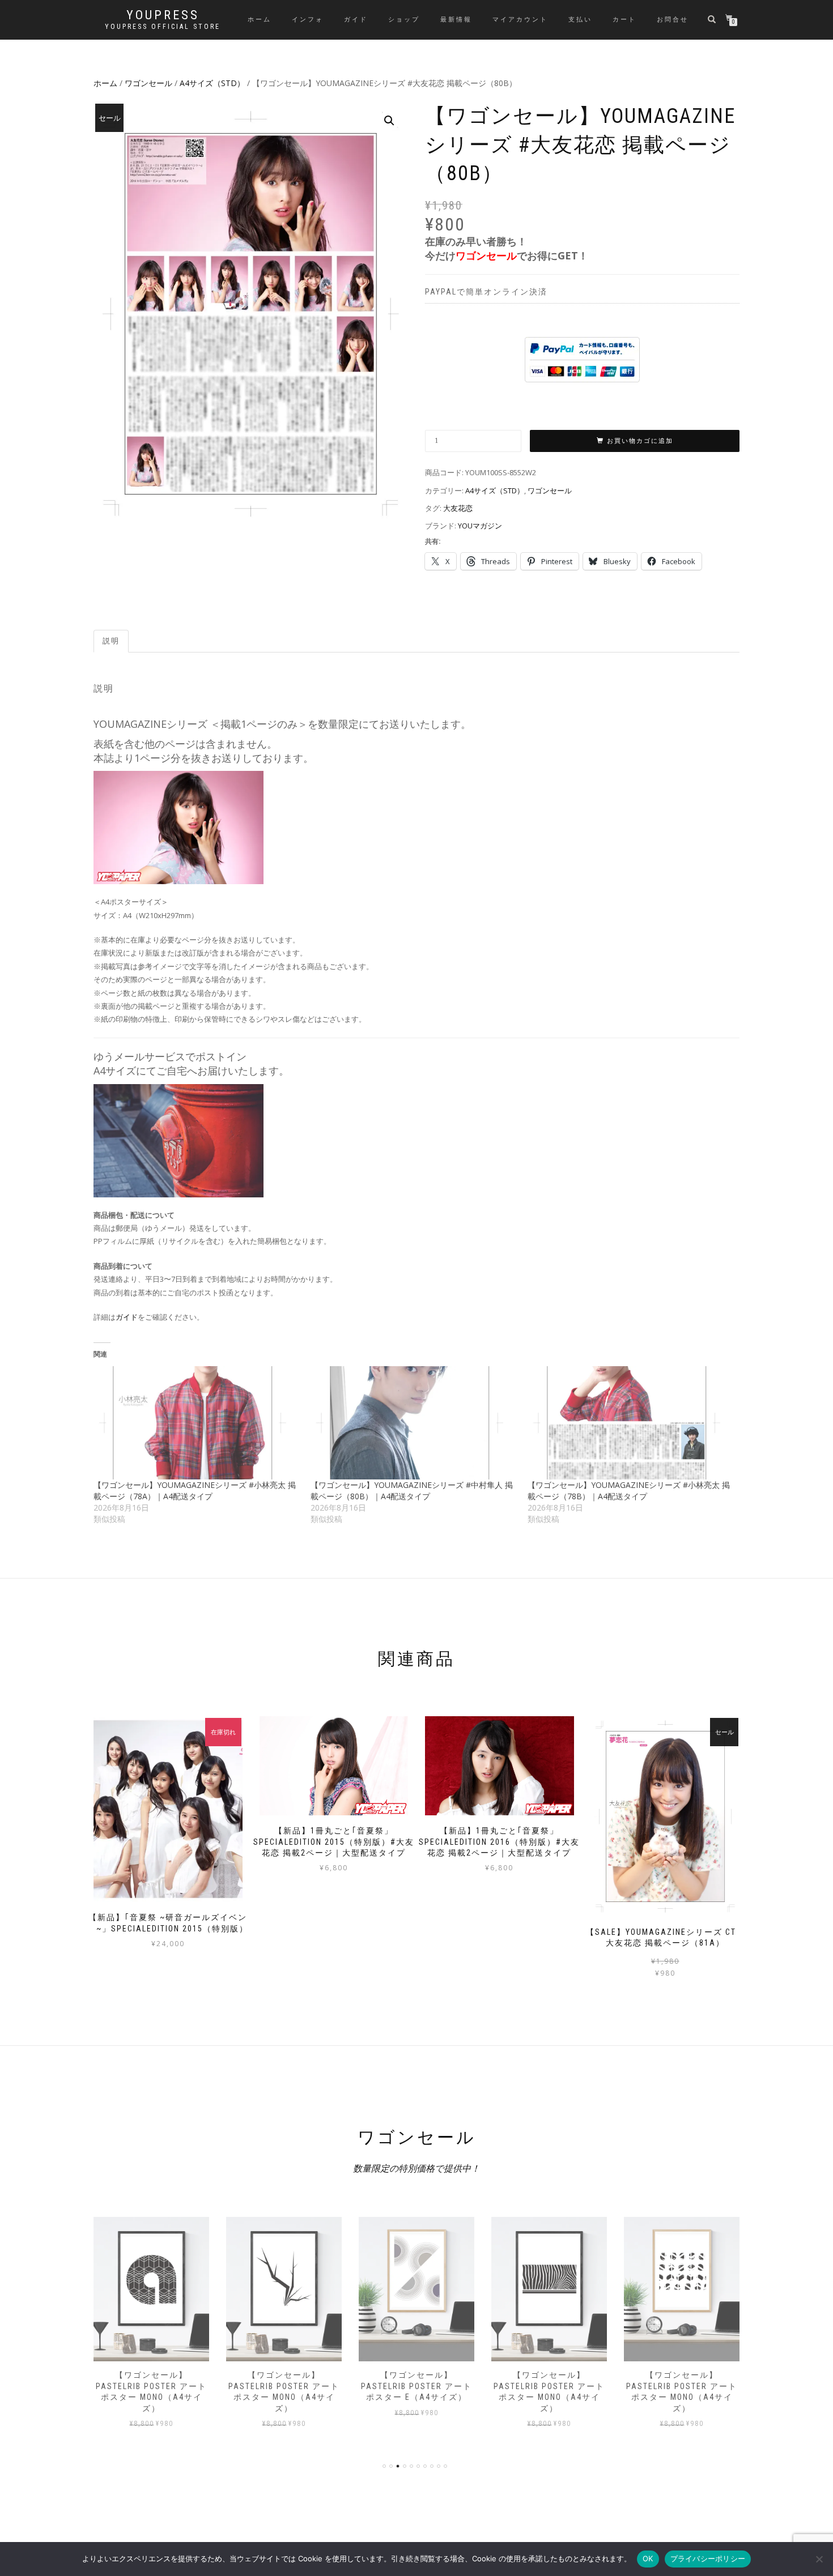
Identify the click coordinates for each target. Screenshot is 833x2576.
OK (648, 2558)
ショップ (404, 20)
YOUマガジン (480, 526)
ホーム (260, 20)
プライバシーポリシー (708, 2558)
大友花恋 (458, 508)
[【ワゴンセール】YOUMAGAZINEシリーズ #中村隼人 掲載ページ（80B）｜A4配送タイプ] (413, 1423)
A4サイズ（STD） (212, 83)
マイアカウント (520, 20)
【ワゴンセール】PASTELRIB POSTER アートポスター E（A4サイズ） (416, 2386)
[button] (389, 121)
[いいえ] (819, 2559)
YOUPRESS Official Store (163, 27)
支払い (580, 20)
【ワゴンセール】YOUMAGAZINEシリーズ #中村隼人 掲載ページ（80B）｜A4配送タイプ (412, 1490)
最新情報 (456, 20)
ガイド (356, 20)
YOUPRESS (163, 15)
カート (624, 20)
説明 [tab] (111, 641)
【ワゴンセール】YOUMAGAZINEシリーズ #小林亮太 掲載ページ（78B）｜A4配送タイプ (629, 1490)
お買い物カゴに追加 (640, 441)
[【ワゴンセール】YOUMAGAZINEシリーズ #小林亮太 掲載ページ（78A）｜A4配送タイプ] (196, 1423)
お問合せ (673, 20)
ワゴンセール (148, 83)
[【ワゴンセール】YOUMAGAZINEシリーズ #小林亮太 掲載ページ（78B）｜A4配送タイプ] (630, 1423)
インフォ (308, 20)
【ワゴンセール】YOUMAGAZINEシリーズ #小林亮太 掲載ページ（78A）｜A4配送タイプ (195, 1490)
